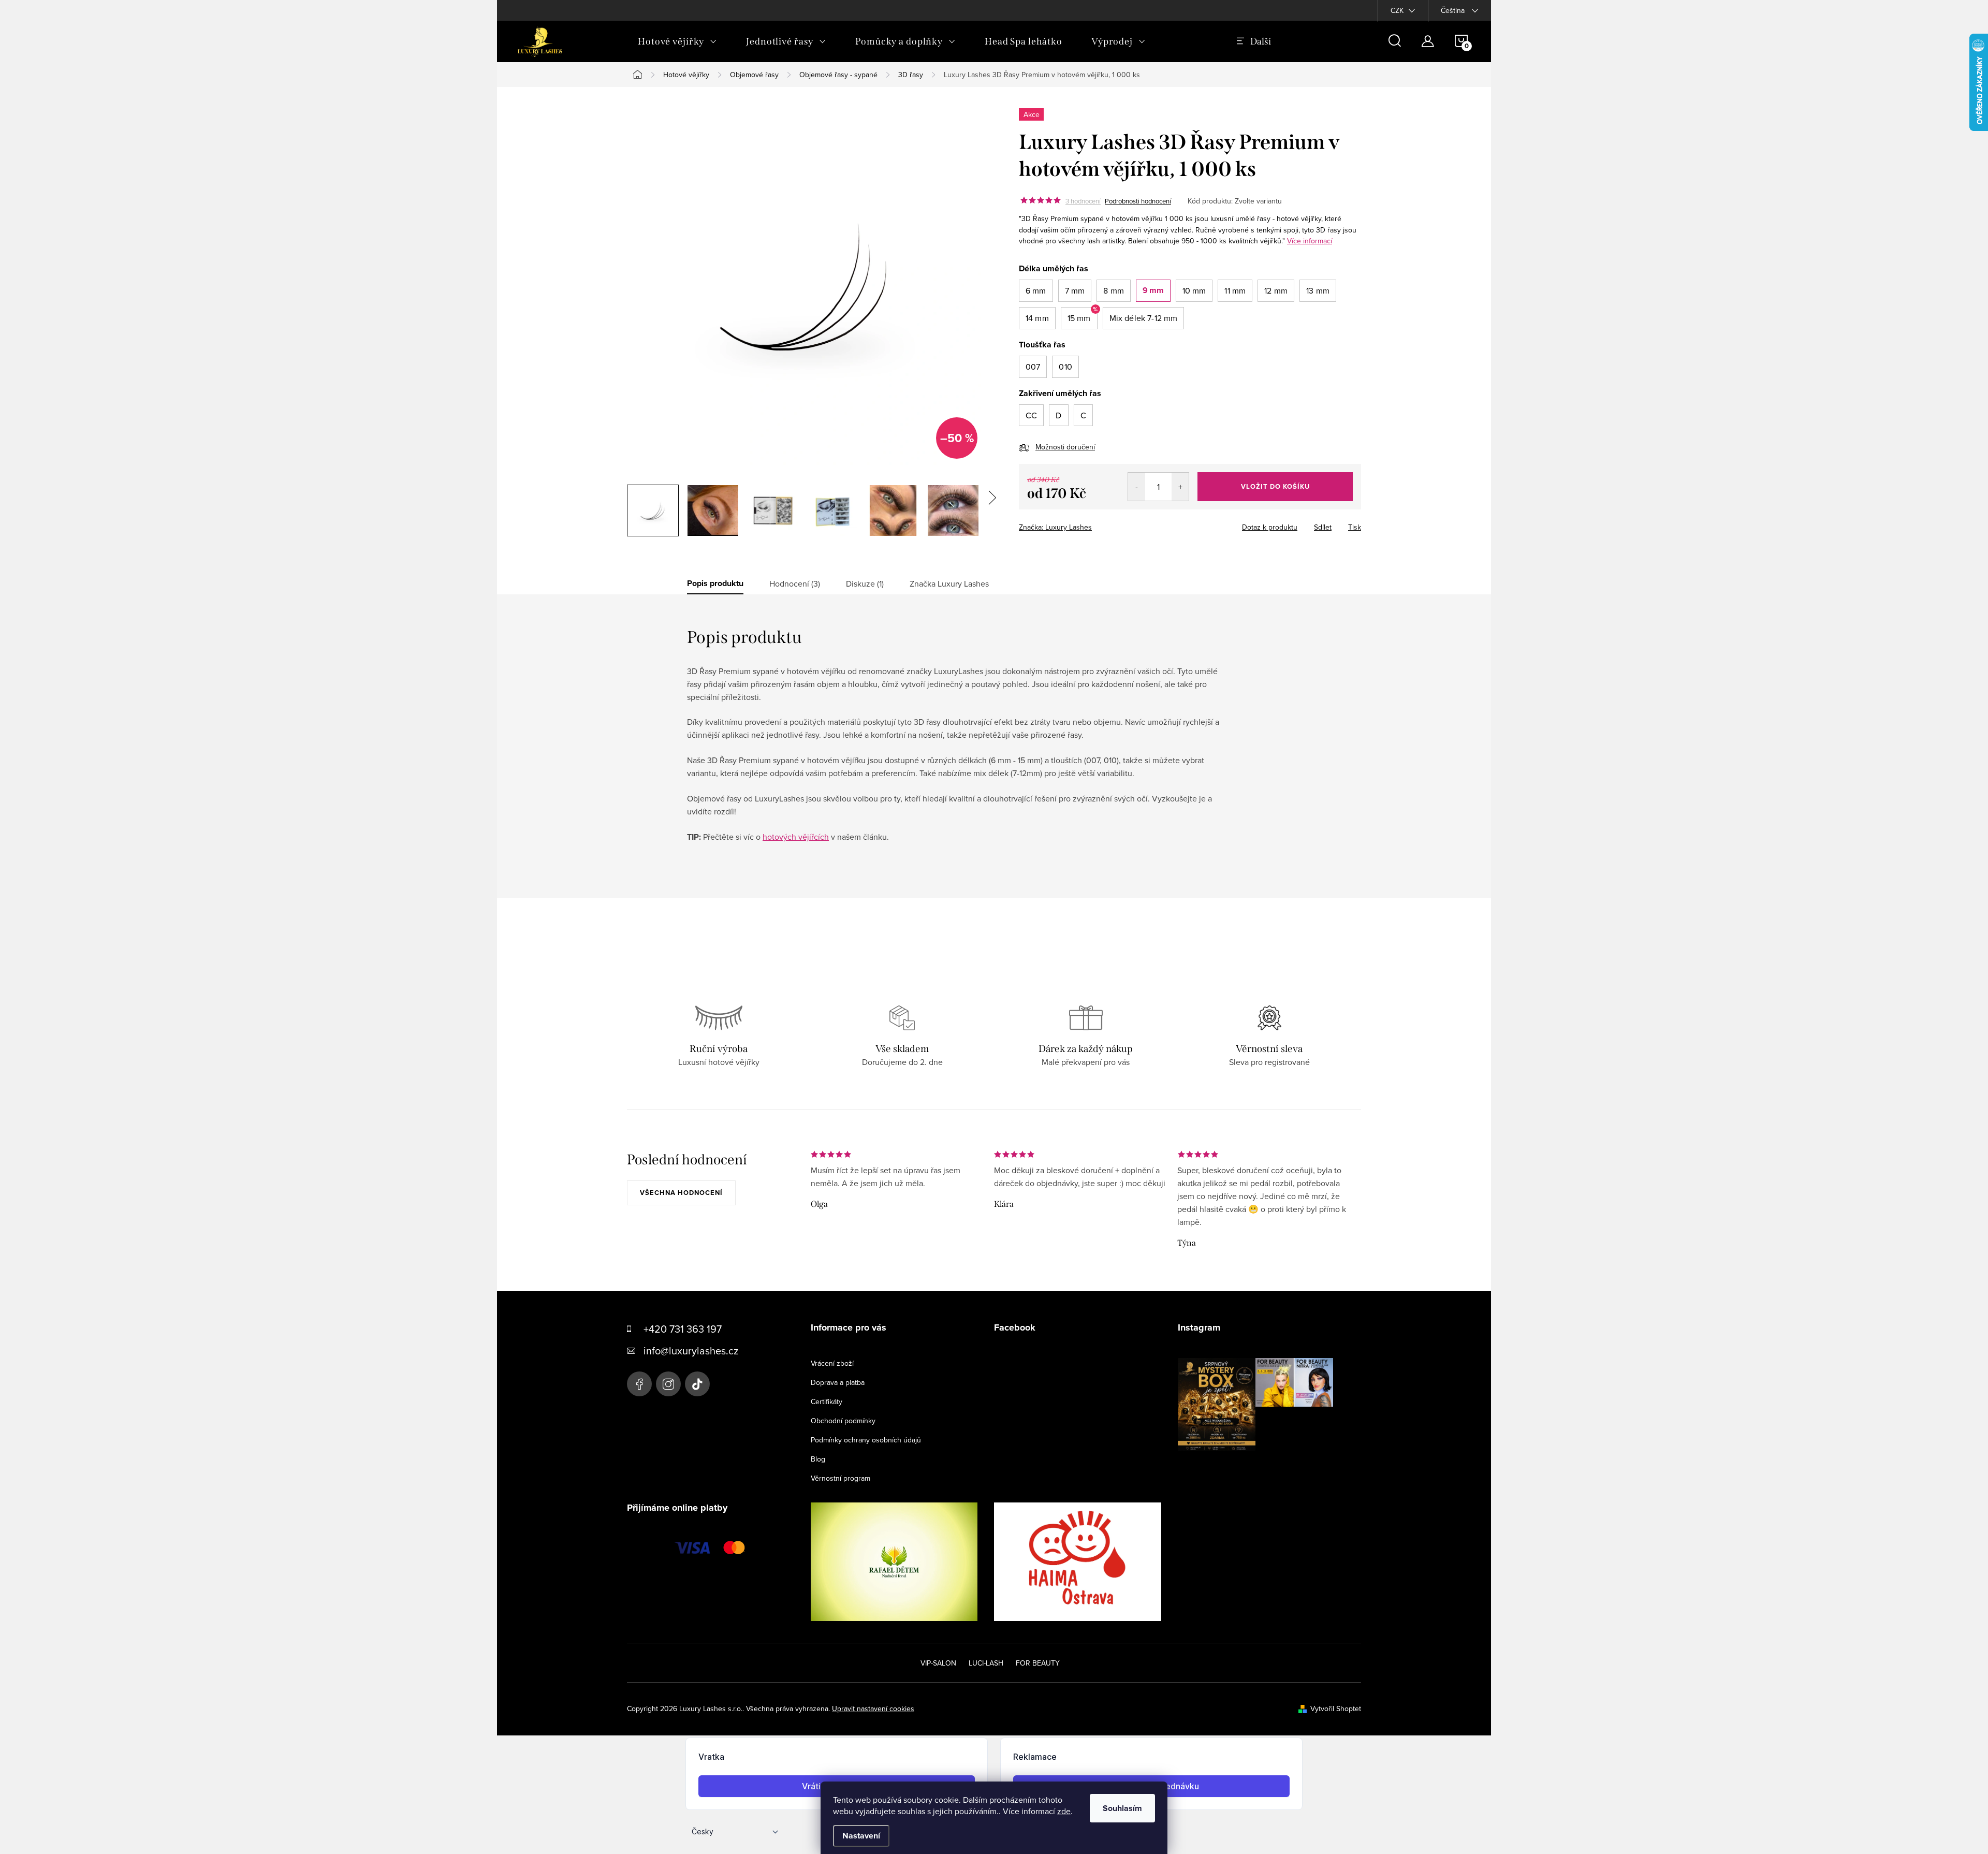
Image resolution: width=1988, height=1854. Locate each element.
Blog (818, 1459)
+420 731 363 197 (683, 1329)
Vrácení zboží (832, 1363)
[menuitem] (677, 41)
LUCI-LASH (986, 1663)
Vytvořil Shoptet (1336, 1709)
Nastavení (861, 1836)
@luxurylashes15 (697, 1384)
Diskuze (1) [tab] (865, 583)
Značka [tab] (949, 583)
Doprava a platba (838, 1382)
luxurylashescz (668, 1384)
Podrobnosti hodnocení (1138, 201)
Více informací (1310, 241)
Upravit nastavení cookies (873, 1709)
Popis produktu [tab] (715, 583)
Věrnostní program (840, 1478)
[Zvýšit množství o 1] (1180, 487)
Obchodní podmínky (843, 1421)
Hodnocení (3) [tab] (795, 583)
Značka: (1055, 527)
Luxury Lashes (639, 1384)
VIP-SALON (938, 1663)
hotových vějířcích (796, 837)
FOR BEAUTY (1038, 1663)
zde (1064, 1811)
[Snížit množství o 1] (1137, 487)
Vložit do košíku (1275, 486)
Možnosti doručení (1065, 447)
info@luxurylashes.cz (691, 1351)
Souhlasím (1122, 1808)
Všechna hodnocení (681, 1193)
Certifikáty (827, 1402)
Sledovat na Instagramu (1263, 1467)
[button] (1036, 291)
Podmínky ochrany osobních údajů (866, 1440)
